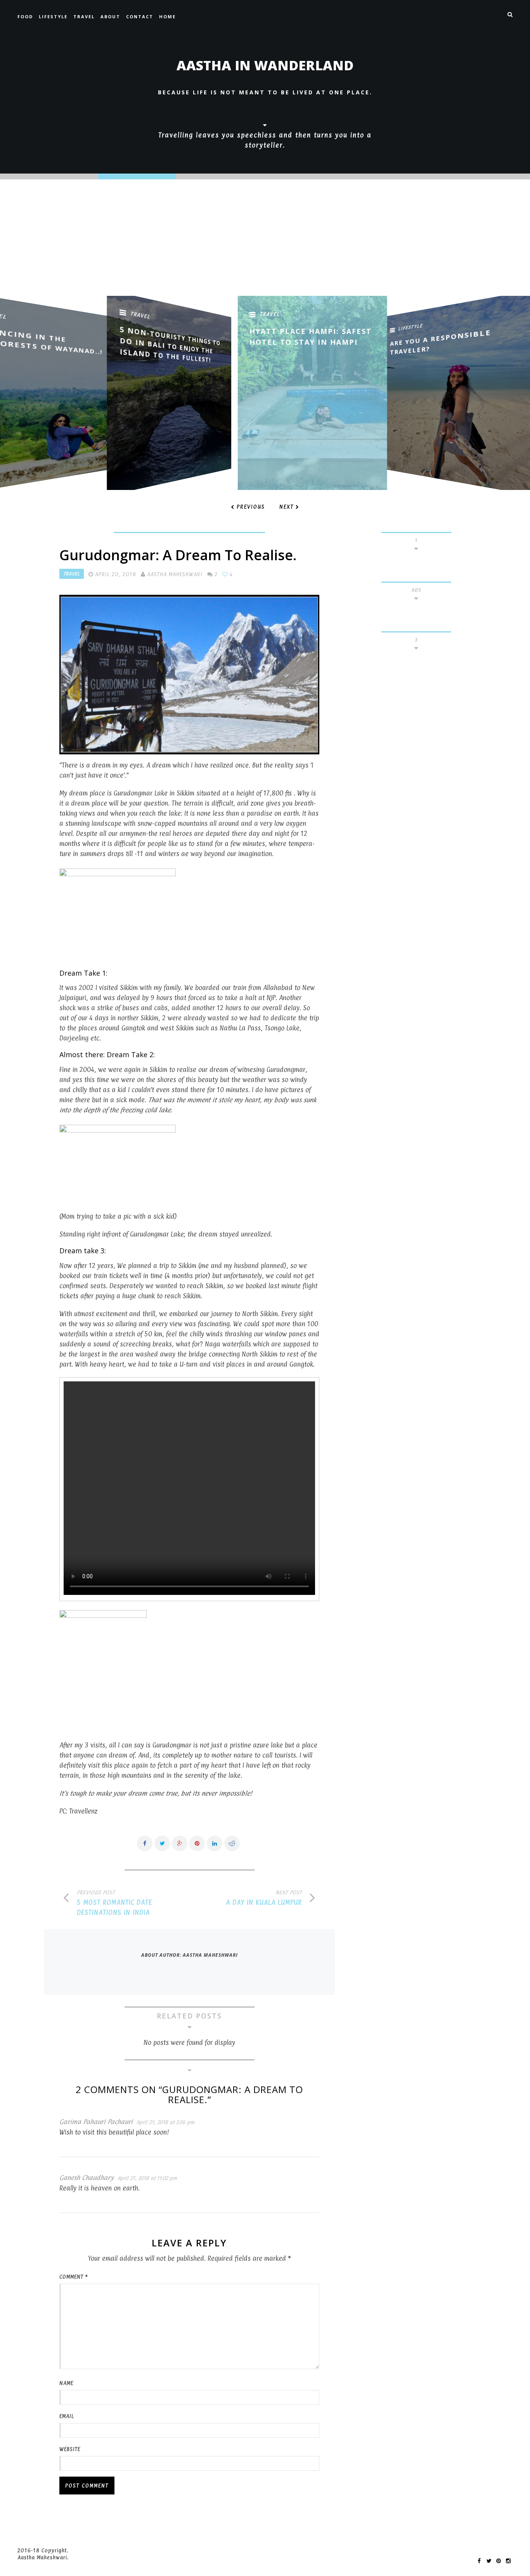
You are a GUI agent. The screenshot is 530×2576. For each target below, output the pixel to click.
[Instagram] (509, 2560)
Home (167, 17)
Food (25, 17)
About (110, 17)
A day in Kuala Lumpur (264, 1902)
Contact (140, 17)
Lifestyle (53, 17)
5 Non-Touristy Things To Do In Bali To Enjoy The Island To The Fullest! (122, 344)
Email (67, 2416)
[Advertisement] (265, 238)
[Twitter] (489, 2560)
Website (70, 2449)
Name (66, 2383)
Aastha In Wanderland (265, 65)
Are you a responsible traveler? (394, 342)
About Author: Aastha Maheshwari (190, 1955)
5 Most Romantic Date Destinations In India (114, 1907)
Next (287, 507)
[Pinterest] (499, 2560)
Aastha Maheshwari (175, 574)
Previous (251, 507)
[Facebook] (480, 2560)
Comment (74, 2277)
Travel (84, 17)
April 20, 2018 (116, 574)
